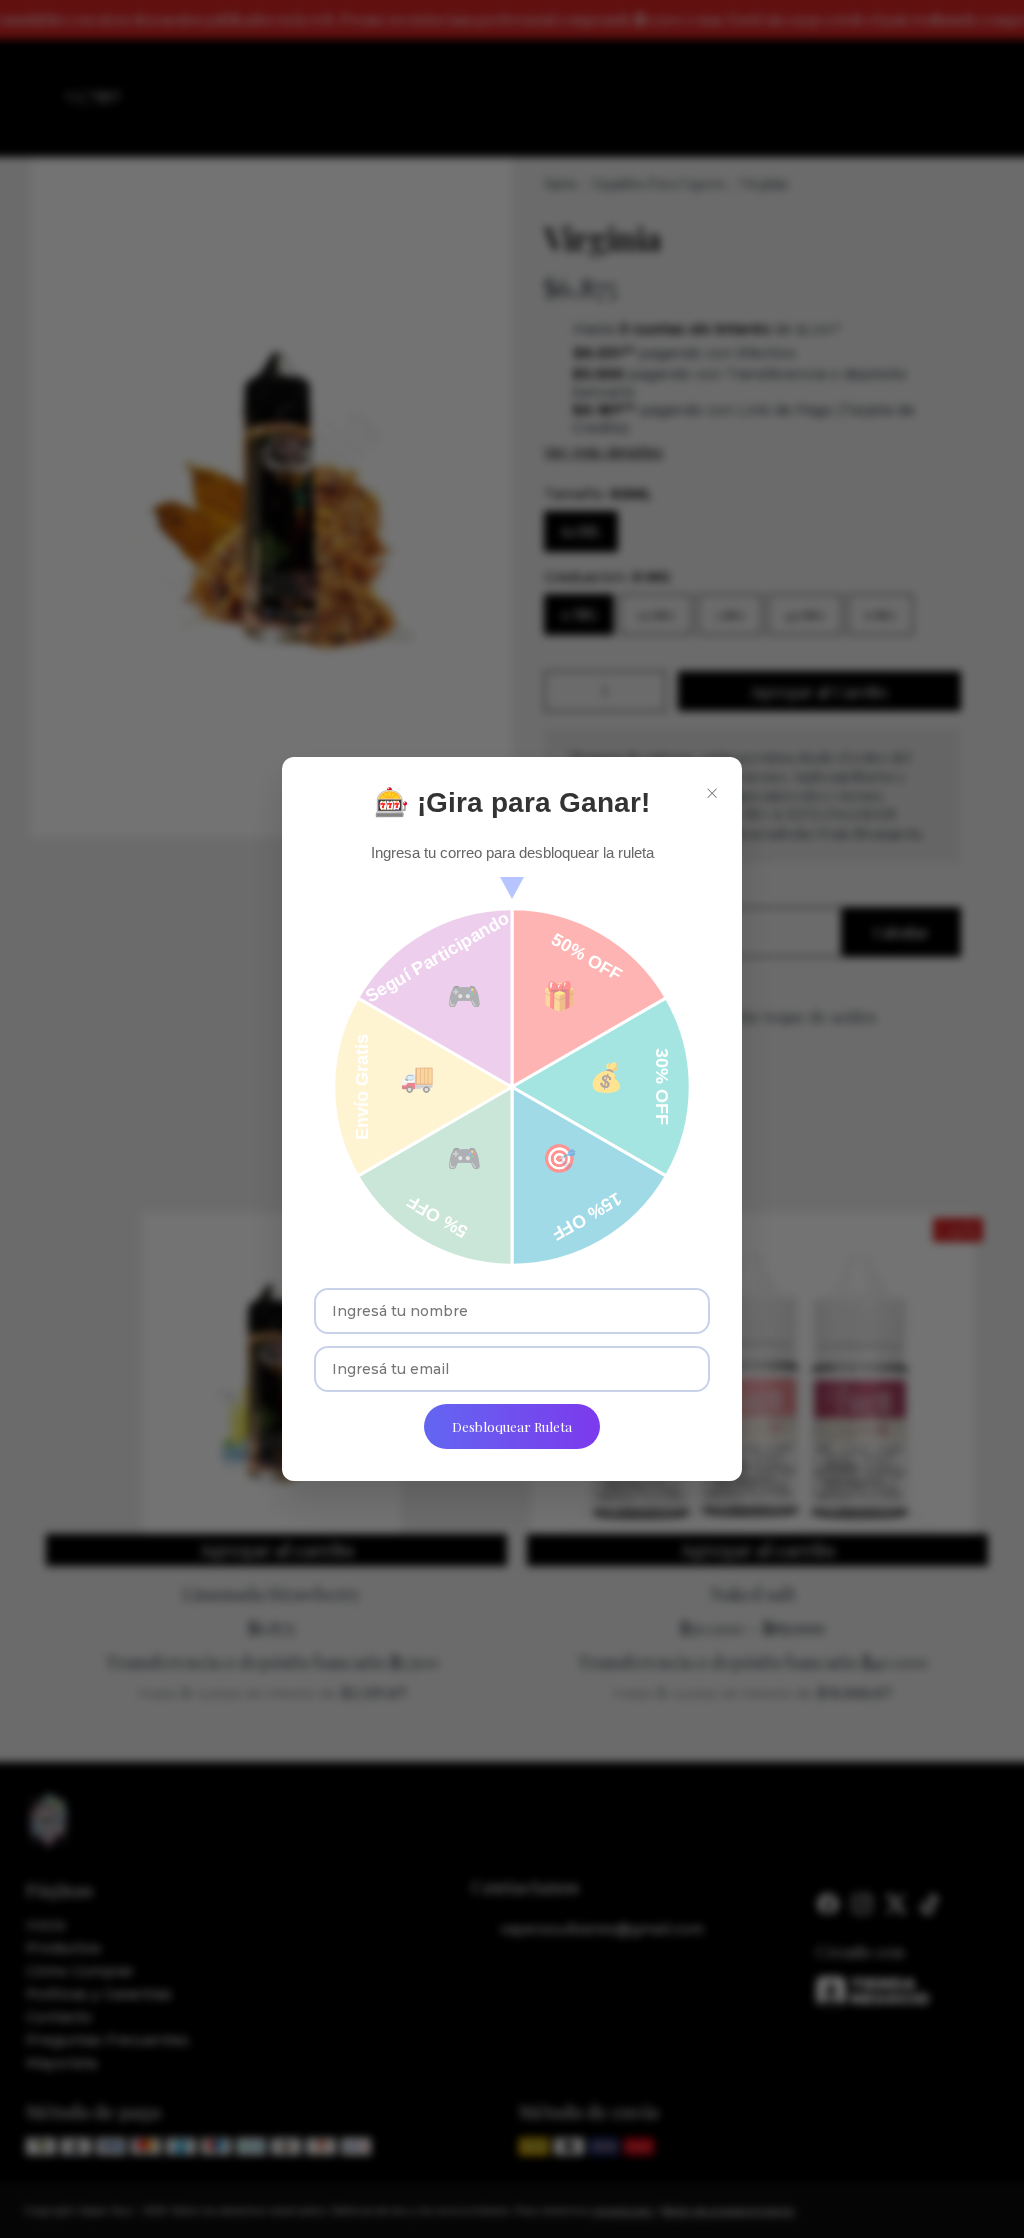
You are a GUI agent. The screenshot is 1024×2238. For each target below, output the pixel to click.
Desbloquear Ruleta (512, 1426)
